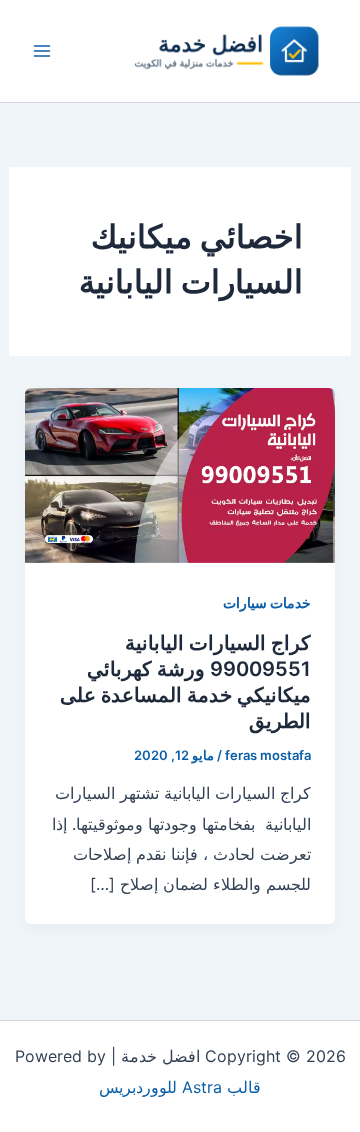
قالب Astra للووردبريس (180, 1087)
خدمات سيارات (267, 602)
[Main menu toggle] (42, 51)
